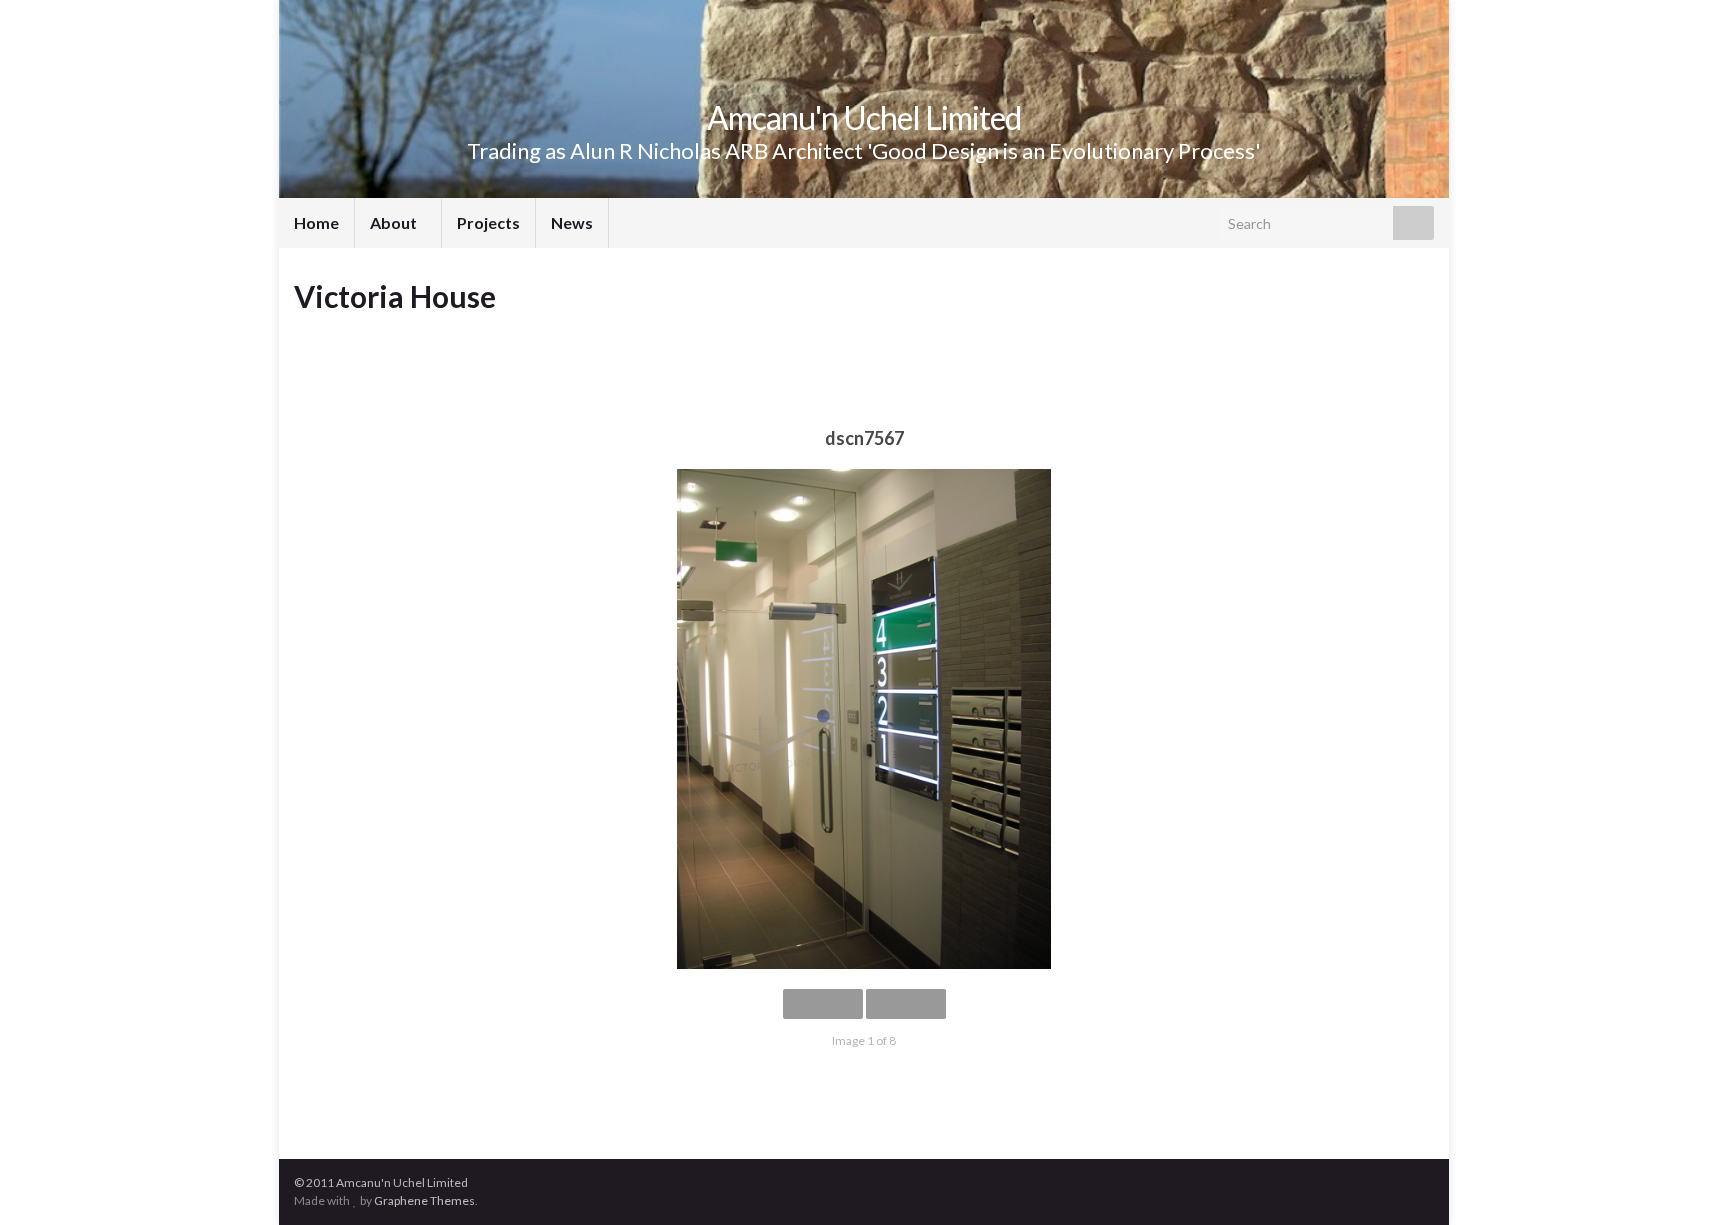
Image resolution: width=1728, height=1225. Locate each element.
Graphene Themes (424, 1200)
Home (316, 222)
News (572, 222)
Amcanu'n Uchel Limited (864, 117)
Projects (488, 222)
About (395, 222)
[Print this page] (1418, 330)
